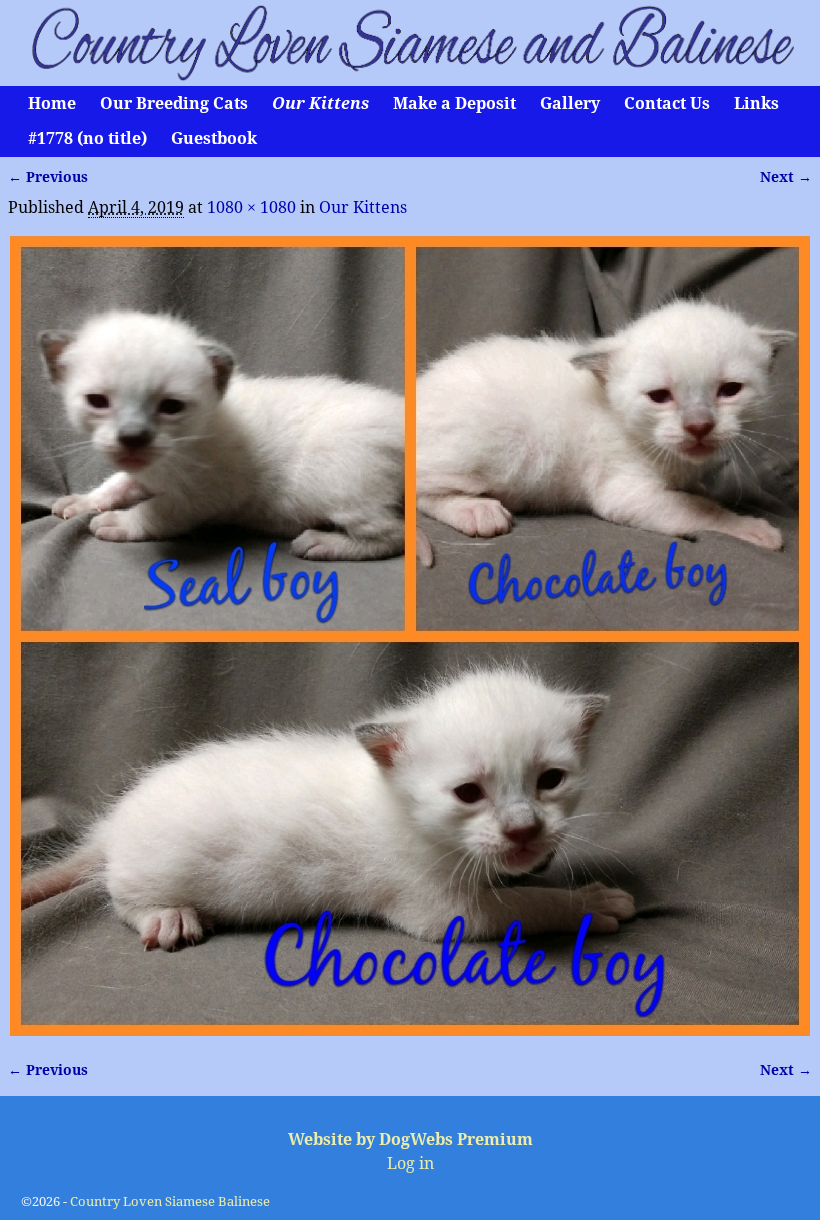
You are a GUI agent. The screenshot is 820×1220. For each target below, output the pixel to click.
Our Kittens (320, 103)
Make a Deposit (454, 103)
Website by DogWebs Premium (410, 1139)
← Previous (48, 177)
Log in (410, 1163)
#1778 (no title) (87, 138)
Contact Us (667, 103)
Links (756, 103)
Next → (786, 177)
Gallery (570, 103)
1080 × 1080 (251, 207)
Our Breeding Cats (174, 103)
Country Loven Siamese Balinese (170, 1201)
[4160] (410, 636)
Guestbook (214, 138)
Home (52, 103)
